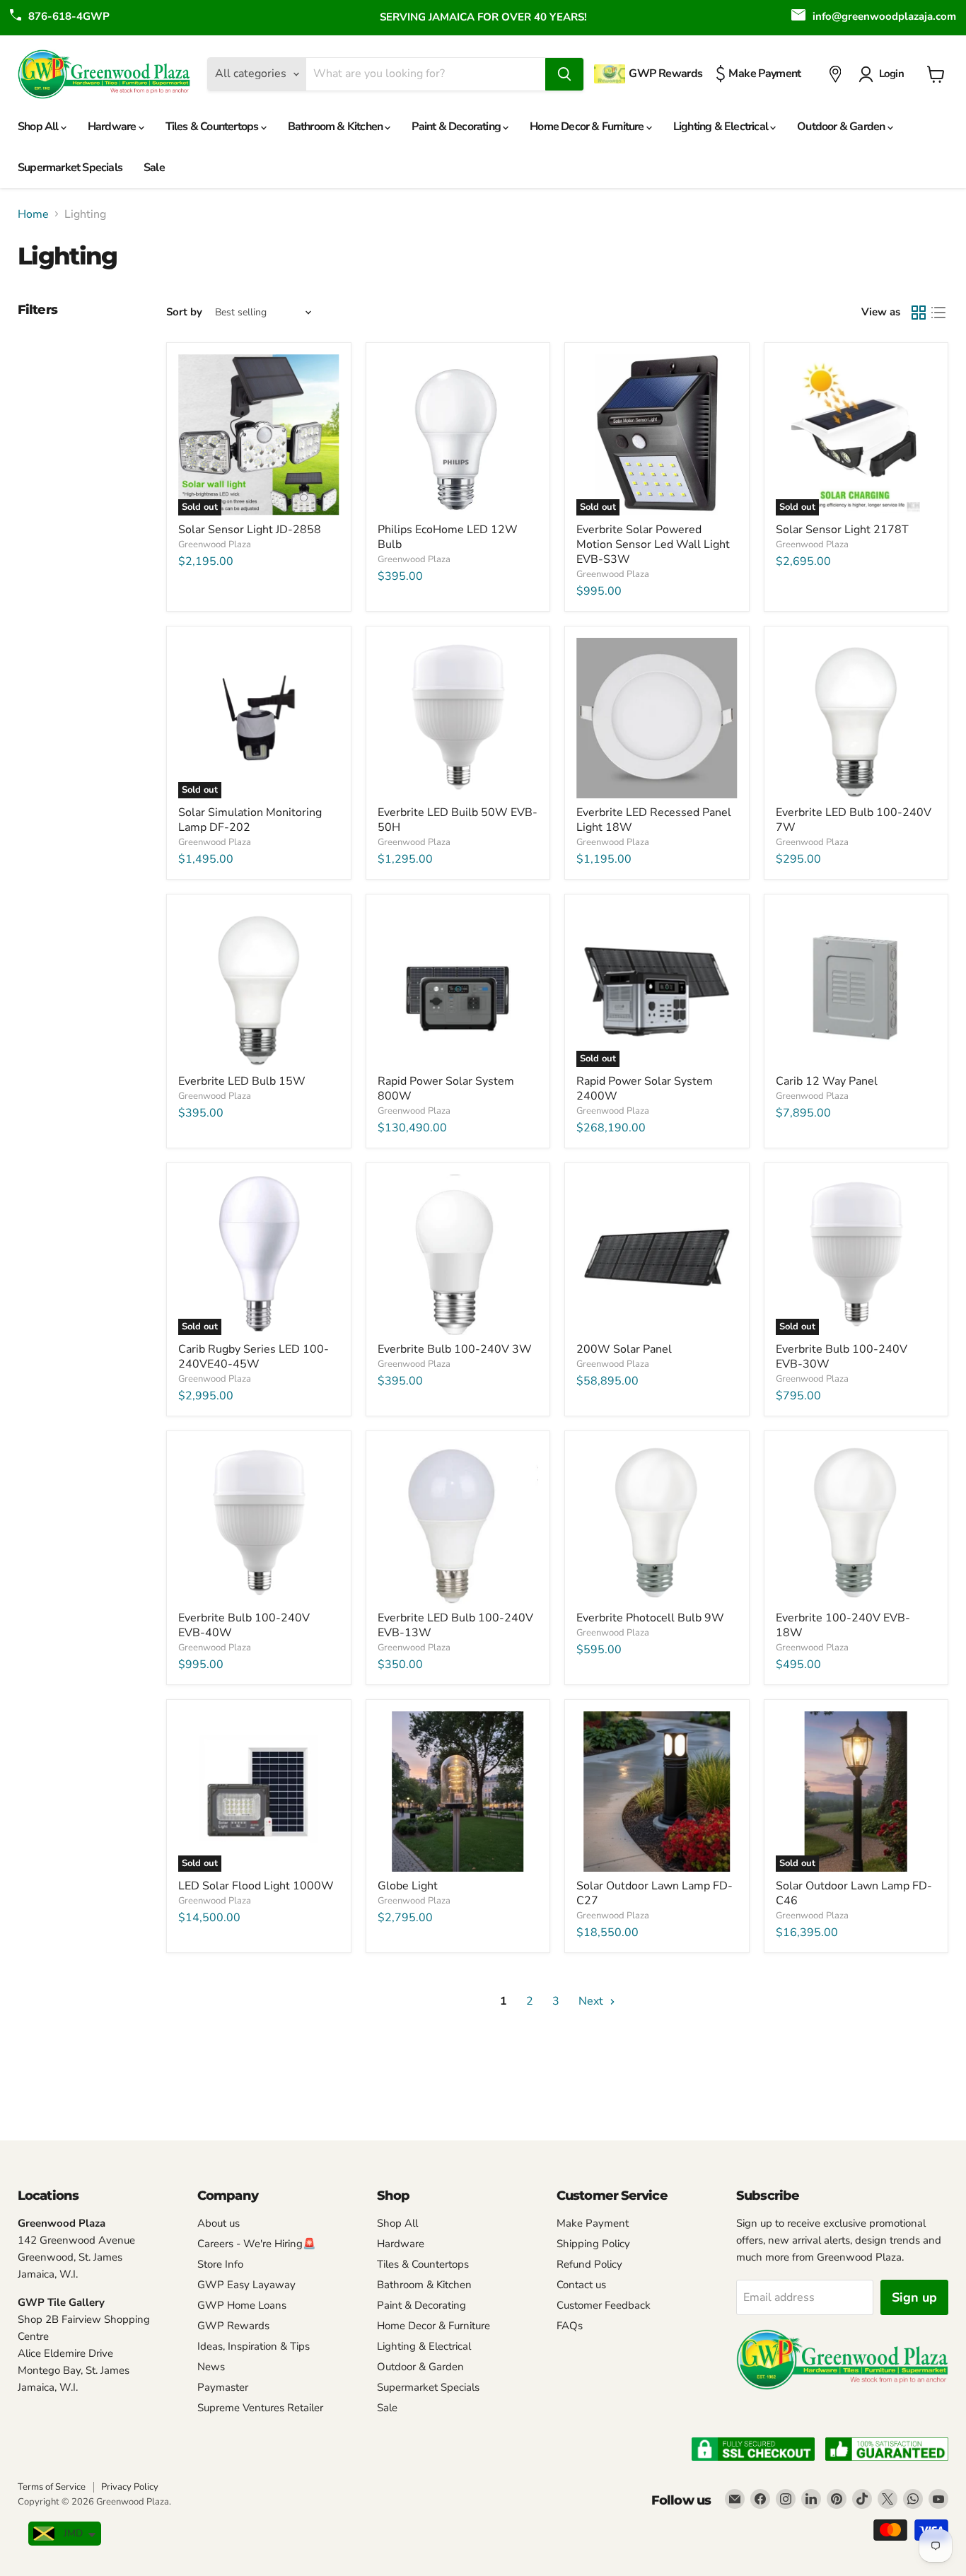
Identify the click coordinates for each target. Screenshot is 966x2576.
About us (219, 2223)
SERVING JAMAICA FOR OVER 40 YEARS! (483, 17)
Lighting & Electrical (722, 127)
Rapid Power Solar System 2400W (645, 1089)
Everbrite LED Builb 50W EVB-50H (458, 820)
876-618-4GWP (69, 16)
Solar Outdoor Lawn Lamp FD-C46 (854, 1893)
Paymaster (223, 2387)
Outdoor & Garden (842, 127)
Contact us (581, 2285)
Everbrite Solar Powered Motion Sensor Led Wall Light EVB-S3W (653, 544)
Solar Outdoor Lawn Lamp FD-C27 (654, 1893)
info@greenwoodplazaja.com (884, 16)
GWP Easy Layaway (246, 2285)
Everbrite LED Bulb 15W (242, 1081)
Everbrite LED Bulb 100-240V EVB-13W (455, 1625)
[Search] (564, 74)
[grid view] (919, 313)
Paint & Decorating (457, 127)
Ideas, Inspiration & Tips (254, 2346)
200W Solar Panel (624, 1349)
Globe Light (408, 1886)
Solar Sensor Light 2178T (842, 530)
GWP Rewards (233, 2326)
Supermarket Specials (70, 168)
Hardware (113, 127)
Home (33, 214)
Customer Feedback (604, 2305)
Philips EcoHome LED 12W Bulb (448, 537)
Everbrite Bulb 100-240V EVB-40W (244, 1625)
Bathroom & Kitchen (337, 127)
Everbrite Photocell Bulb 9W (650, 1618)
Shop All (39, 127)
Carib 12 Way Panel (827, 1081)
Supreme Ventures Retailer (260, 2408)
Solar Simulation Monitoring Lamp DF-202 (250, 820)
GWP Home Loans (242, 2305)
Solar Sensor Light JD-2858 (250, 530)
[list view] (938, 313)
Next (592, 2001)
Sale (154, 168)
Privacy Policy (130, 2487)
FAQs (570, 2326)
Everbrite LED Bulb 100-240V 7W (854, 820)
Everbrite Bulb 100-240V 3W (455, 1349)
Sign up (914, 2297)
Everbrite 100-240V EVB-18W (843, 1625)
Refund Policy (589, 2264)
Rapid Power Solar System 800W (446, 1089)
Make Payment (593, 2223)
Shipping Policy (593, 2244)
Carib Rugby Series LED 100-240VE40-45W (254, 1357)
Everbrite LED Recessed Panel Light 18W (654, 820)
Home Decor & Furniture (588, 127)
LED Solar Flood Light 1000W (256, 1886)
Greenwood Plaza (215, 544)
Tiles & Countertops (213, 127)
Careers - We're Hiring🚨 (257, 2244)
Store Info (220, 2264)
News (211, 2367)
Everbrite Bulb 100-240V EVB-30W (842, 1357)
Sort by (184, 312)
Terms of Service (52, 2487)
